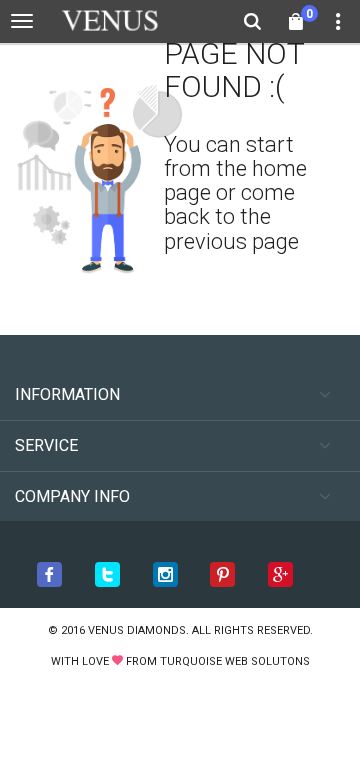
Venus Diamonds (137, 630)
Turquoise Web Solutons (235, 661)
